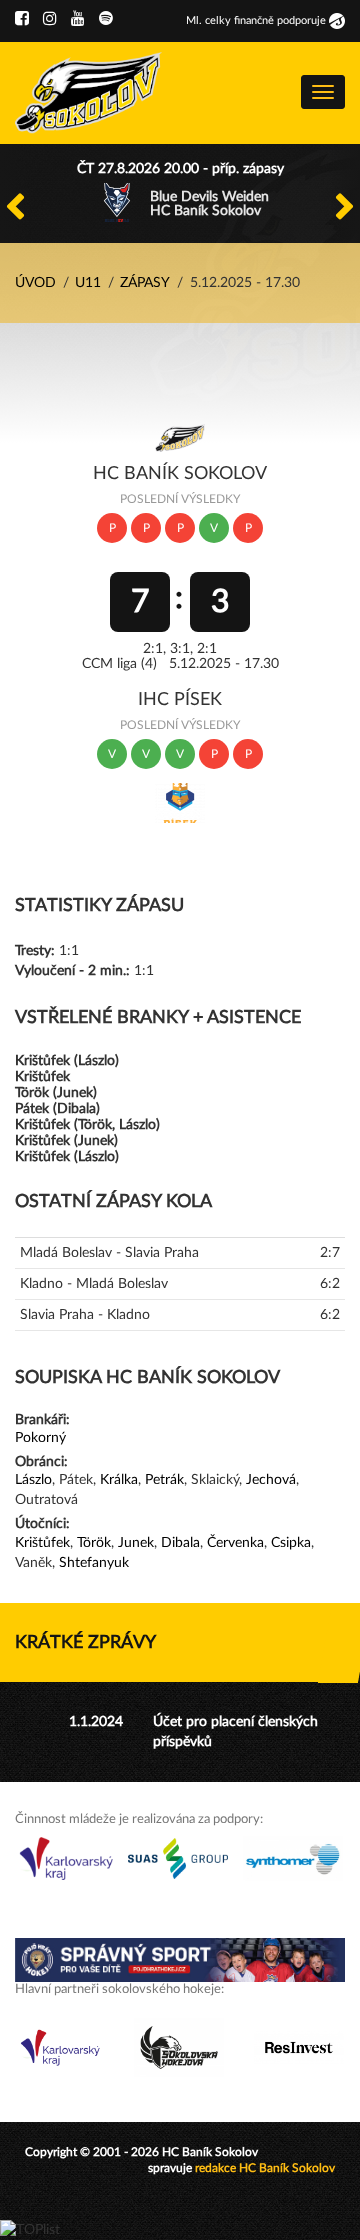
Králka (119, 1480)
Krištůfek (42, 1543)
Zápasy (145, 283)
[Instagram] (50, 19)
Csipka (291, 1543)
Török (94, 1543)
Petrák (164, 1480)
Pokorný (40, 1438)
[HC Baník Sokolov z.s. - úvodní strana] (88, 93)
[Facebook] (22, 19)
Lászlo (33, 1480)
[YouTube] (78, 19)
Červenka (235, 1543)
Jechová (271, 1480)
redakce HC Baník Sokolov (265, 2168)
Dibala (180, 1543)
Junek (136, 1543)
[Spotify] (106, 19)
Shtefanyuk (94, 1563)
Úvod (35, 283)
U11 (88, 283)
